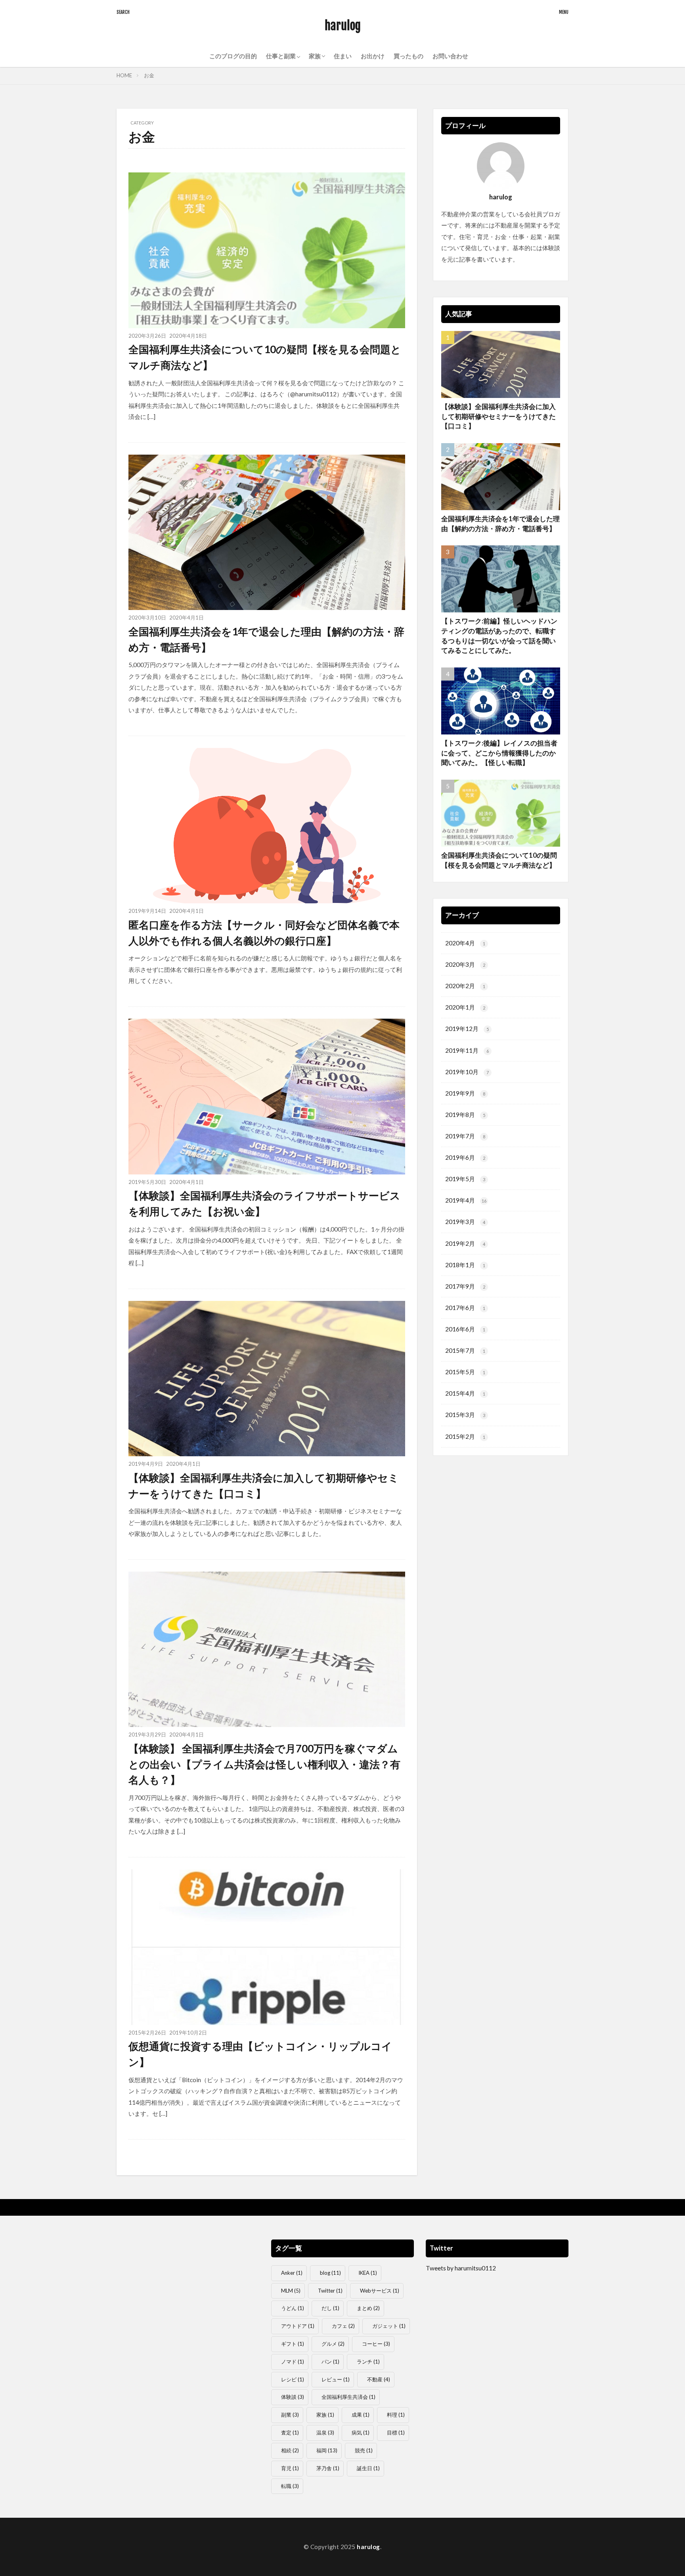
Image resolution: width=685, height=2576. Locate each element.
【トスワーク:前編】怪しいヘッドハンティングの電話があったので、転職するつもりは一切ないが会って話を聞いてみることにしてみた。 (499, 636)
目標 (396, 2433)
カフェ (343, 2326)
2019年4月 (466, 1200)
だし (330, 2308)
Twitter (330, 2291)
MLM (291, 2291)
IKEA (368, 2273)
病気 (361, 2433)
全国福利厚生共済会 (348, 2397)
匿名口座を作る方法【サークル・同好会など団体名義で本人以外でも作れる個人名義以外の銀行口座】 (264, 933)
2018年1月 (465, 1265)
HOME (124, 75)
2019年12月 (467, 1029)
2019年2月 (465, 1243)
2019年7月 (465, 1136)
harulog (343, 26)
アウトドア (298, 2326)
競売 (364, 2450)
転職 (290, 2486)
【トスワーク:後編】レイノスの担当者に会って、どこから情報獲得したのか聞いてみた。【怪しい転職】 (499, 753)
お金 (149, 75)
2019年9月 (465, 1093)
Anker (292, 2273)
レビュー (336, 2379)
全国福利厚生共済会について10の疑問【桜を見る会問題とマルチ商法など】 (265, 357)
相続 (290, 2450)
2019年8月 (465, 1115)
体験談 (293, 2397)
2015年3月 (465, 1415)
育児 (290, 2468)
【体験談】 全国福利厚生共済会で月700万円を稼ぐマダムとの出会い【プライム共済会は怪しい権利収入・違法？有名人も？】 (264, 1764)
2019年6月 (465, 1157)
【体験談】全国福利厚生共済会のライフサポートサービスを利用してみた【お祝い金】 (264, 1203)
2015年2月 (465, 1436)
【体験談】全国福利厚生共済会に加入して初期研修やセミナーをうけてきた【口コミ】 (264, 1486)
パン (330, 2362)
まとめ (368, 2308)
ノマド (293, 2362)
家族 (325, 2415)
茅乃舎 (328, 2468)
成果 (361, 2415)
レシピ (293, 2379)
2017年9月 (465, 1286)
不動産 (379, 2379)
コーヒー (376, 2344)
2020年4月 (465, 943)
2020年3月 (465, 964)
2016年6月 (465, 1329)
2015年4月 (465, 1393)
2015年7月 (465, 1350)
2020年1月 (465, 1007)
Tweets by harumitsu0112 (461, 2268)
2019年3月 (465, 1222)
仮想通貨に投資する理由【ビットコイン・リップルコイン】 (260, 2054)
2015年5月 (465, 1372)
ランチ (368, 2362)
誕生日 (368, 2468)
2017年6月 (465, 1308)
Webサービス (380, 2291)
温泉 (325, 2433)
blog (330, 2273)
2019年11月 (467, 1050)
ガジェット (389, 2326)
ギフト (293, 2344)
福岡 (327, 2450)
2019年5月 (465, 1179)
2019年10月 (467, 1072)
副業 (290, 2415)
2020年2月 (465, 986)
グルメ (333, 2344)
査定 (290, 2433)
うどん (293, 2308)
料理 (396, 2415)
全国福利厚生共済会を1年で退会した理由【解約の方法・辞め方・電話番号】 (266, 639)
